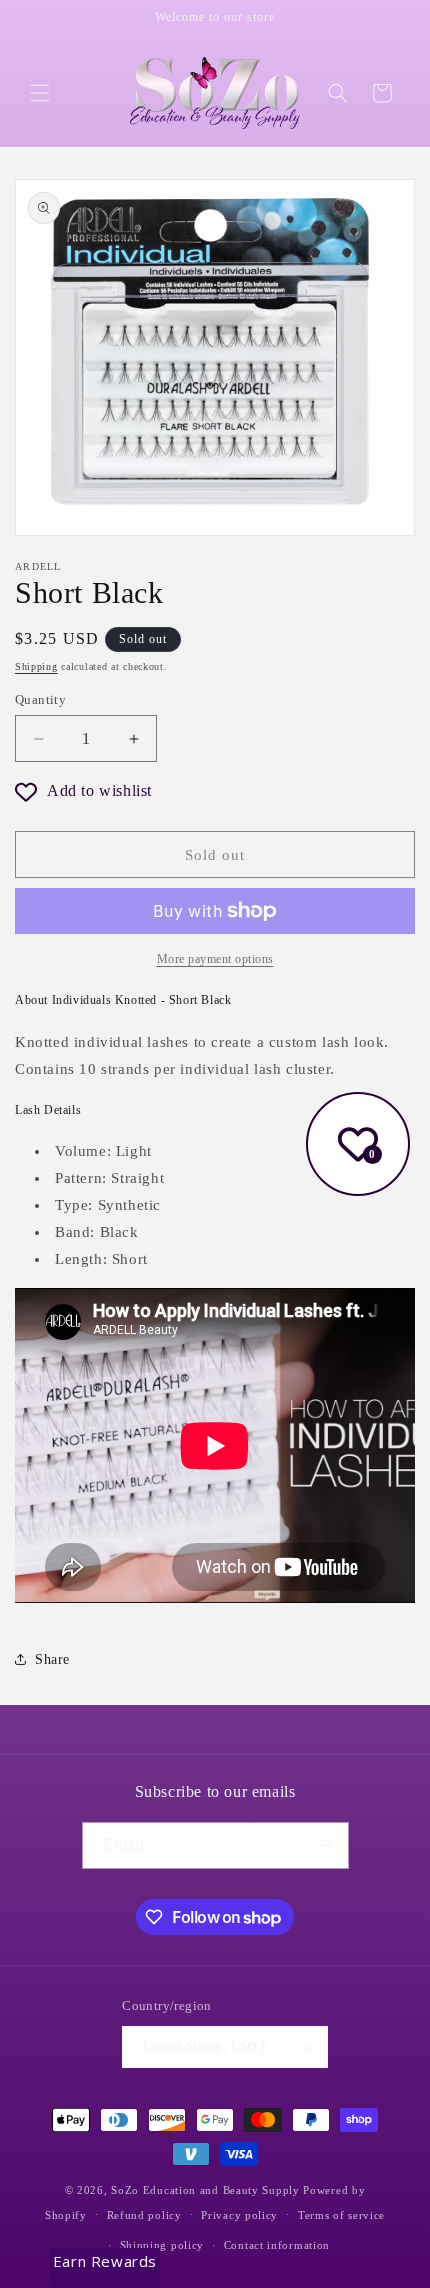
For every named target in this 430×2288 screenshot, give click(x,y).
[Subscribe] (326, 1845)
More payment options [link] (215, 959)
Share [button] (52, 1659)
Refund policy (144, 2215)
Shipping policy (162, 2245)
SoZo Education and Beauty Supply (205, 2190)
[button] (40, 93)
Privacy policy (239, 2215)
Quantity (40, 699)
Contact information (277, 2245)
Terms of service (341, 2215)
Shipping (36, 666)
